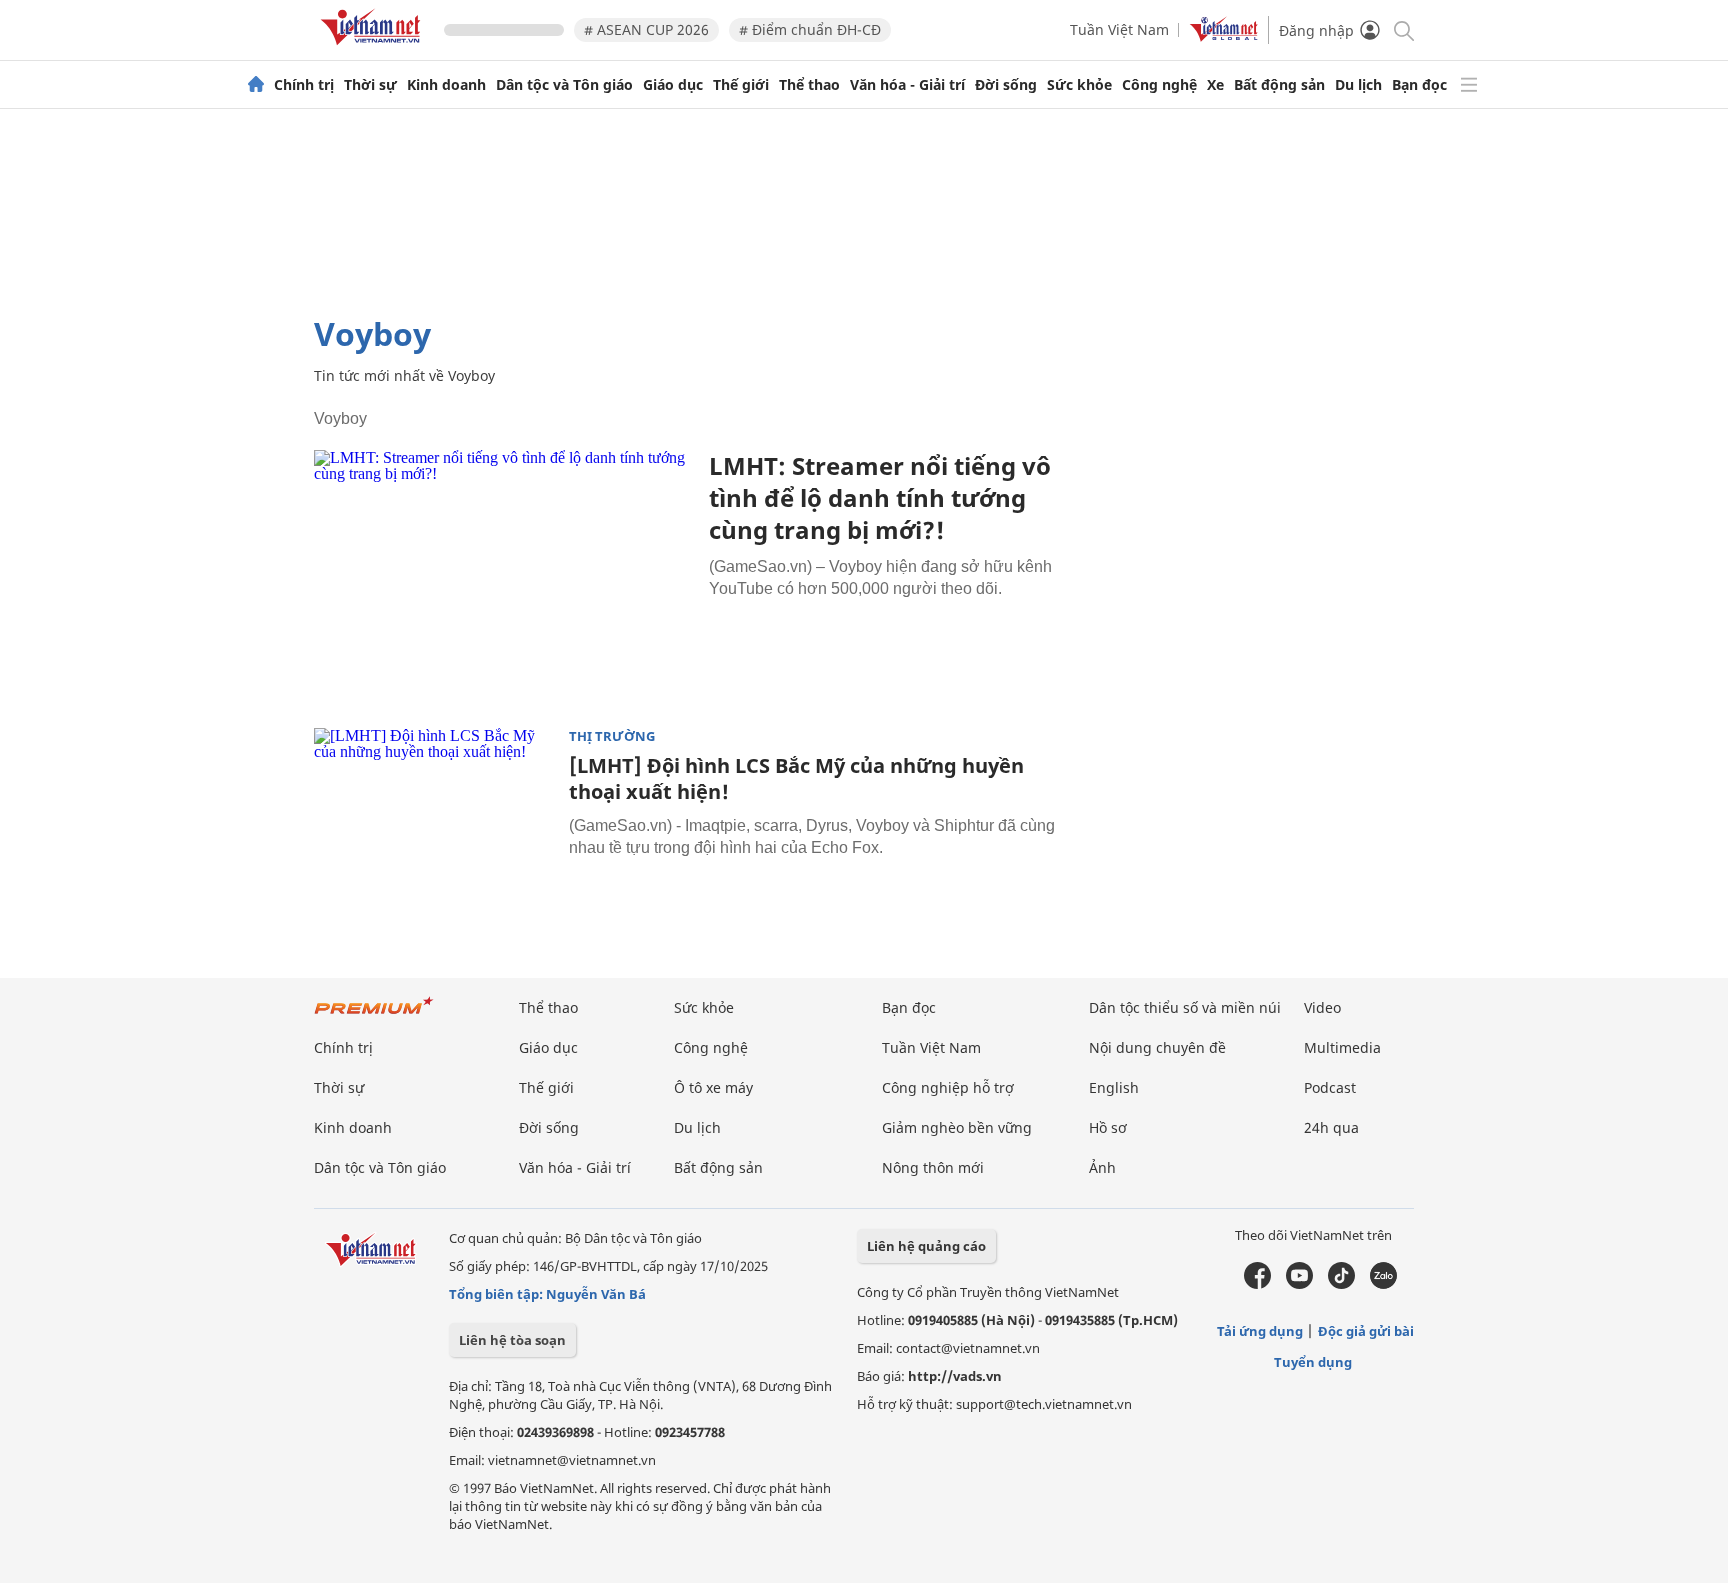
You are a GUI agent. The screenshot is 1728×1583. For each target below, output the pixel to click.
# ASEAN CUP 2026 (646, 29)
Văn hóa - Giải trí (907, 85)
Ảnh (1102, 1167)
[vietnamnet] (374, 48)
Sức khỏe (1079, 85)
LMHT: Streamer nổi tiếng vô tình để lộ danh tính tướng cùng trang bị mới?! (880, 497)
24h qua (1331, 1127)
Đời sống (1006, 85)
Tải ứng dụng (1260, 1331)
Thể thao (809, 85)
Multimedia (1342, 1047)
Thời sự (370, 85)
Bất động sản (1279, 85)
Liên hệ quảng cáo (926, 1246)
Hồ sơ (1108, 1127)
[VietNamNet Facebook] (1257, 1284)
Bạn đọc (1419, 85)
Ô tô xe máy (713, 1087)
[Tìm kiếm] (1402, 29)
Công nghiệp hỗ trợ (948, 1087)
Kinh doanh (446, 85)
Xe (1215, 85)
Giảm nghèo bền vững (957, 1127)
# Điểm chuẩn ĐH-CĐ (810, 29)
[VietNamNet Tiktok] (1341, 1284)
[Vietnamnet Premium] (374, 1015)
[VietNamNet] (256, 85)
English (1114, 1087)
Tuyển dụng (1313, 1362)
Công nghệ (1159, 85)
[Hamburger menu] (1469, 85)
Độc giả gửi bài (1366, 1331)
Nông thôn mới (933, 1167)
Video (1322, 1007)
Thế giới (741, 85)
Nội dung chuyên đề (1157, 1047)
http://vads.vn (955, 1376)
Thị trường (612, 736)
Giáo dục (673, 85)
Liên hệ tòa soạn (512, 1340)
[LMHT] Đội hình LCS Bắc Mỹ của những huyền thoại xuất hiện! (796, 778)
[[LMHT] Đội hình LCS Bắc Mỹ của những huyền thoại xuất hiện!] (434, 808)
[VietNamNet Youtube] (1299, 1284)
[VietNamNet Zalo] (1383, 1284)
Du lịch (1358, 85)
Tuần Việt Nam (1119, 29)
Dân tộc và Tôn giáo (564, 85)
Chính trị (304, 85)
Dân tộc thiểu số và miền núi (1185, 1007)
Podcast (1330, 1087)
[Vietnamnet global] (1224, 36)
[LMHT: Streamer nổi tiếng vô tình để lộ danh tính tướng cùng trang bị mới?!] (504, 576)
